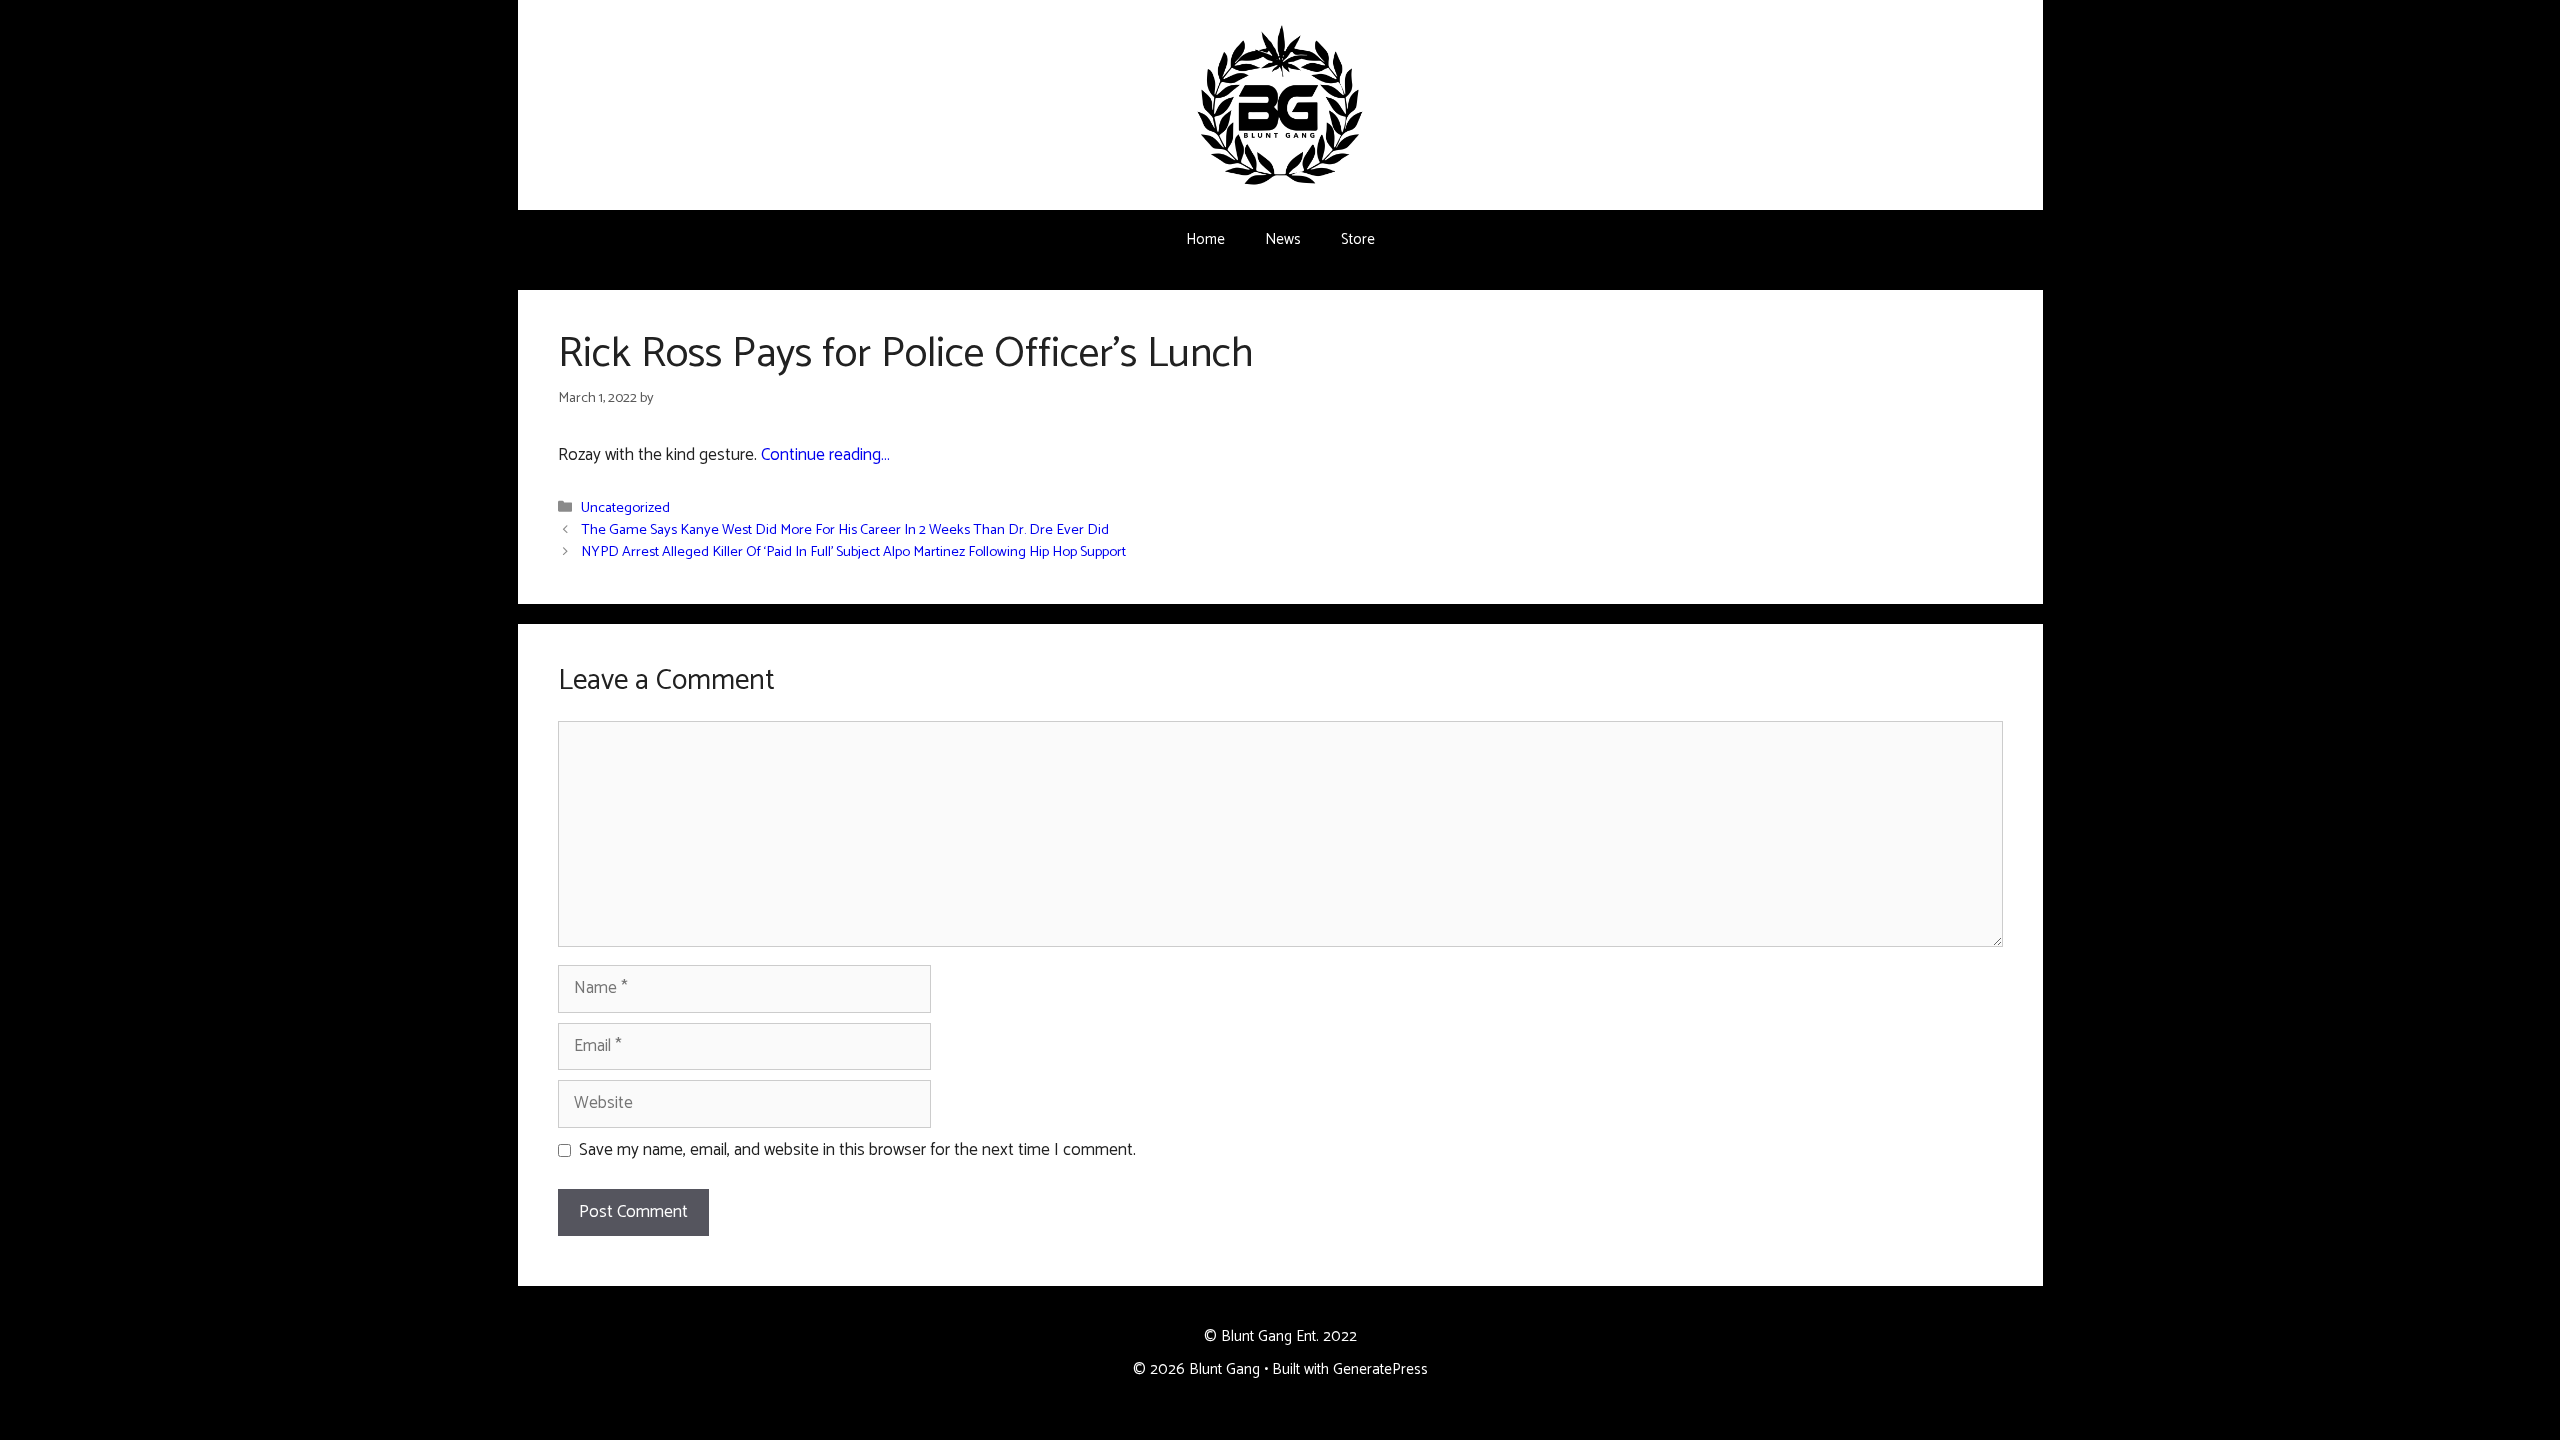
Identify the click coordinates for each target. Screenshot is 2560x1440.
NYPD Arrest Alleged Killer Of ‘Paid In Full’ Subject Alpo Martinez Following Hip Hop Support (853, 552)
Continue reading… (825, 455)
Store (1358, 239)
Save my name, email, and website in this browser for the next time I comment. (857, 1151)
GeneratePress (1380, 1369)
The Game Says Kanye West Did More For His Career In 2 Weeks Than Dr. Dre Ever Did (845, 530)
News (1283, 239)
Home (1205, 239)
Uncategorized (625, 508)
